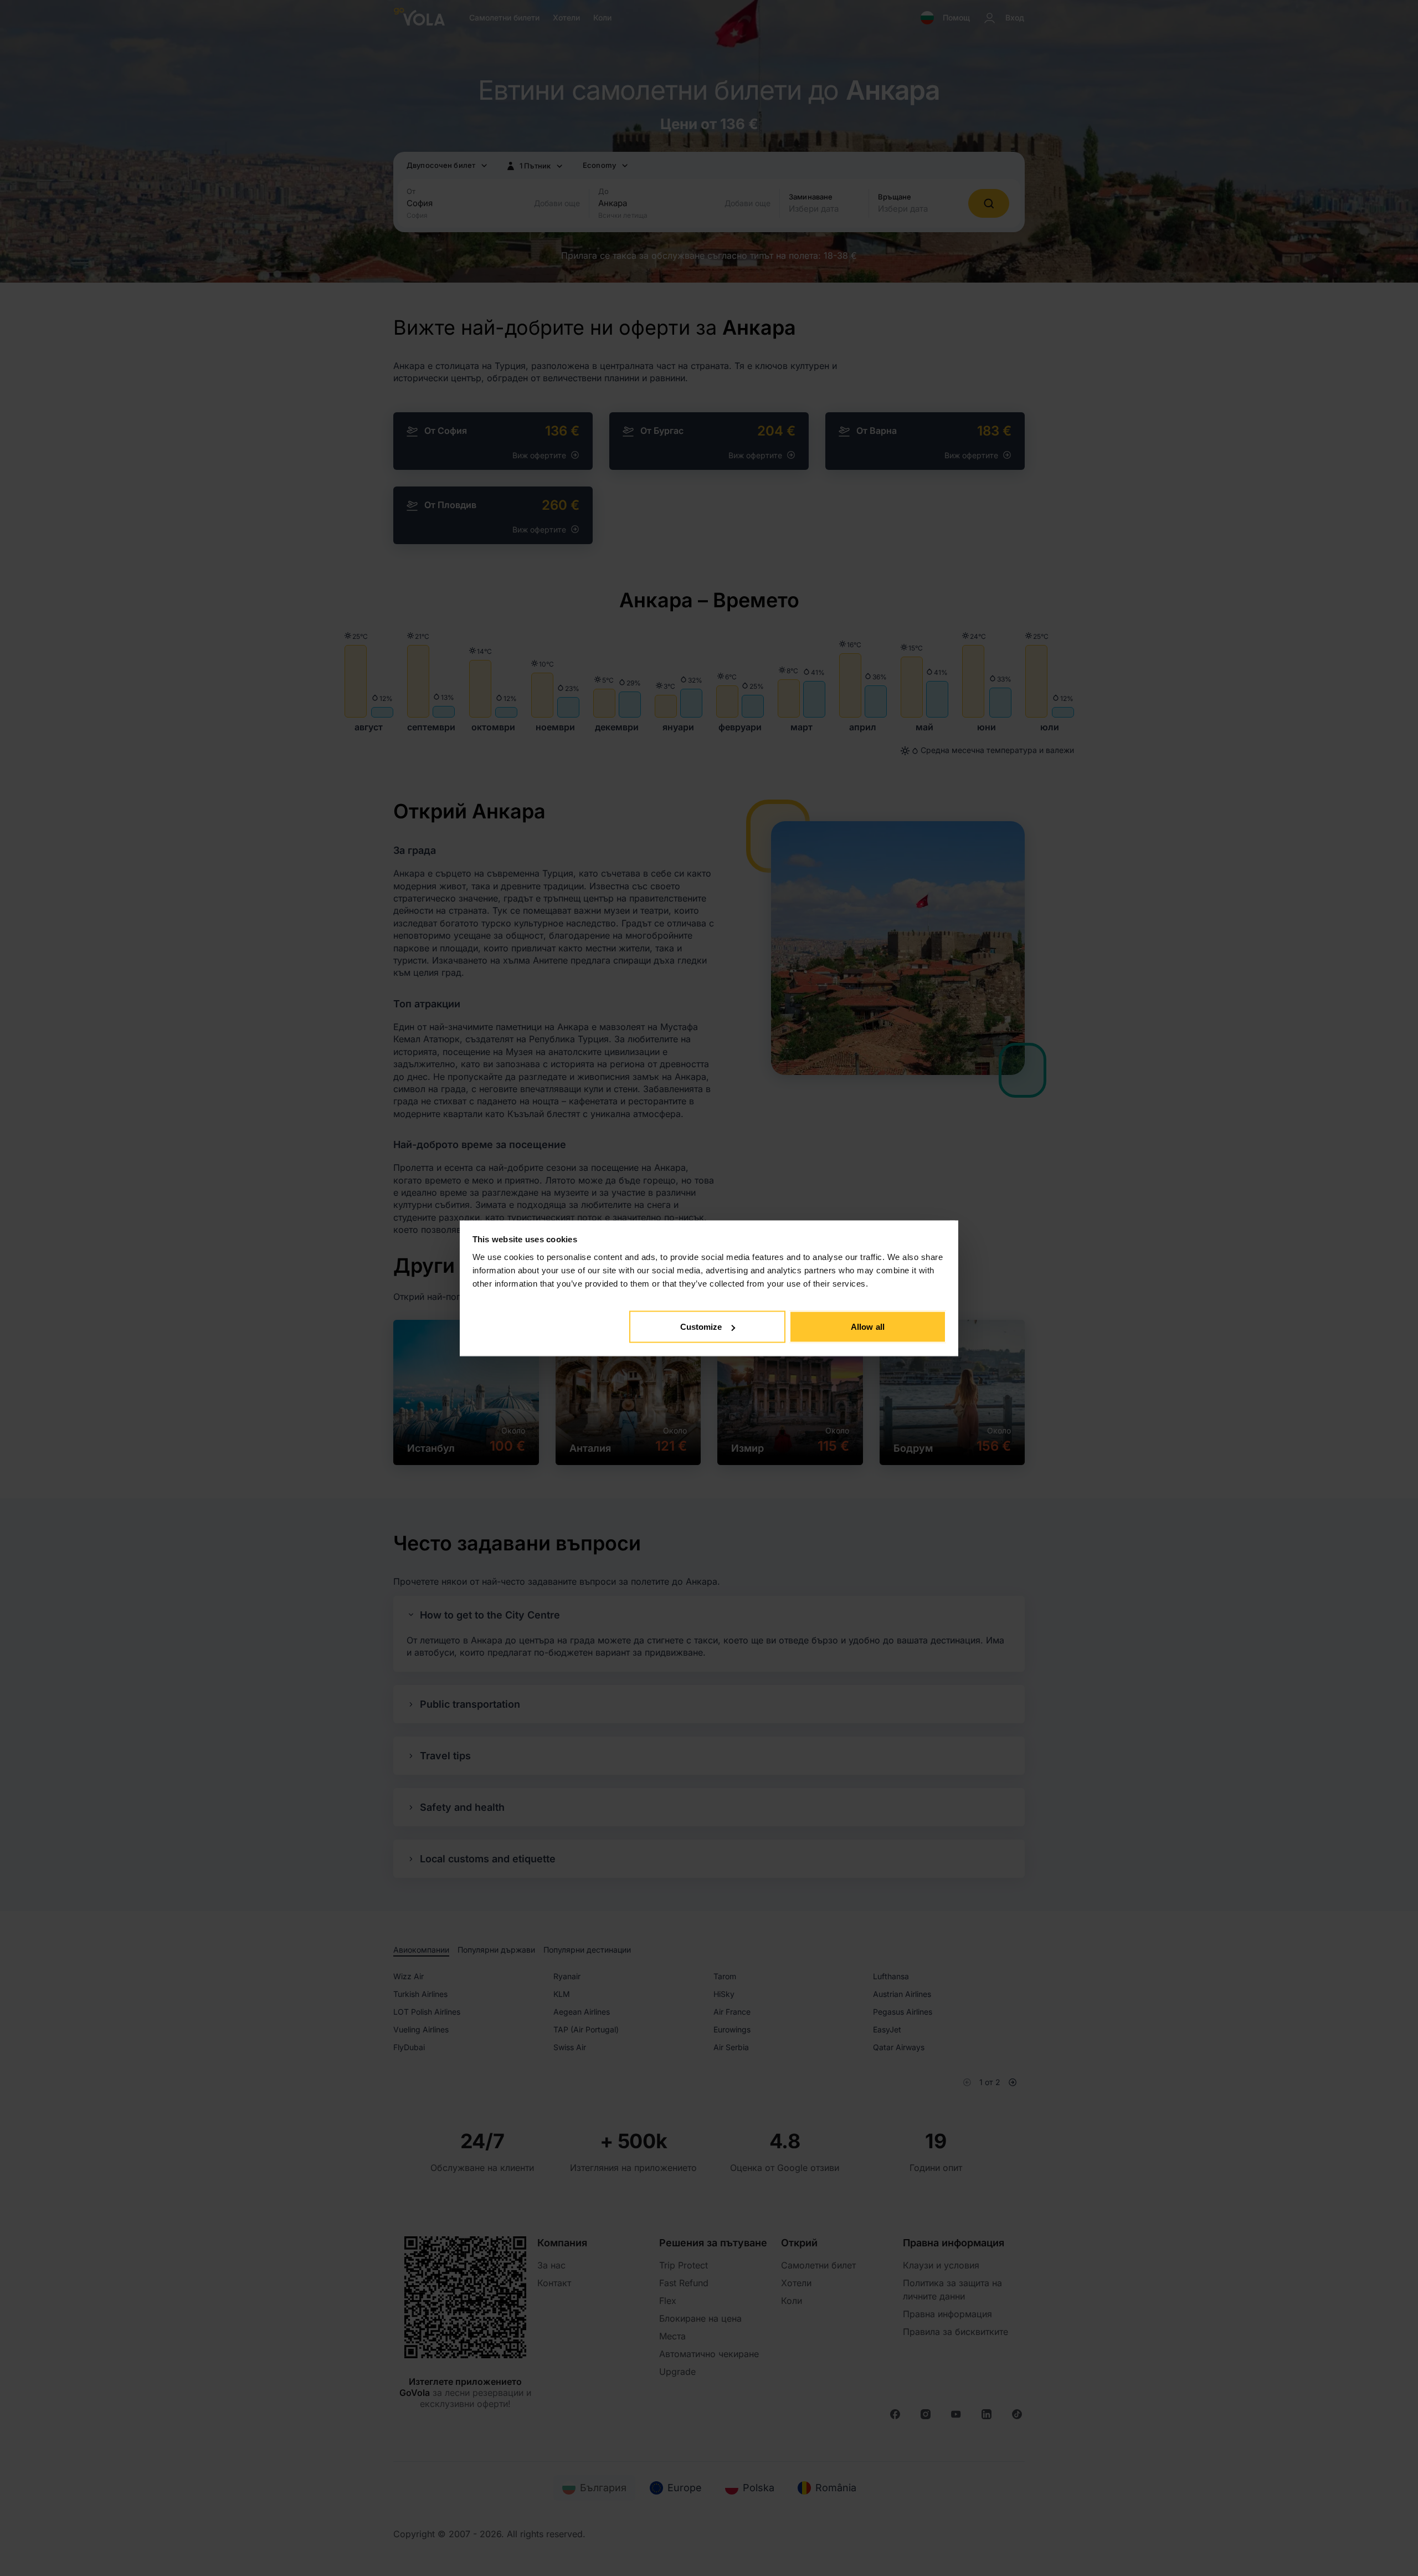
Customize (701, 1327)
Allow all (868, 1327)
